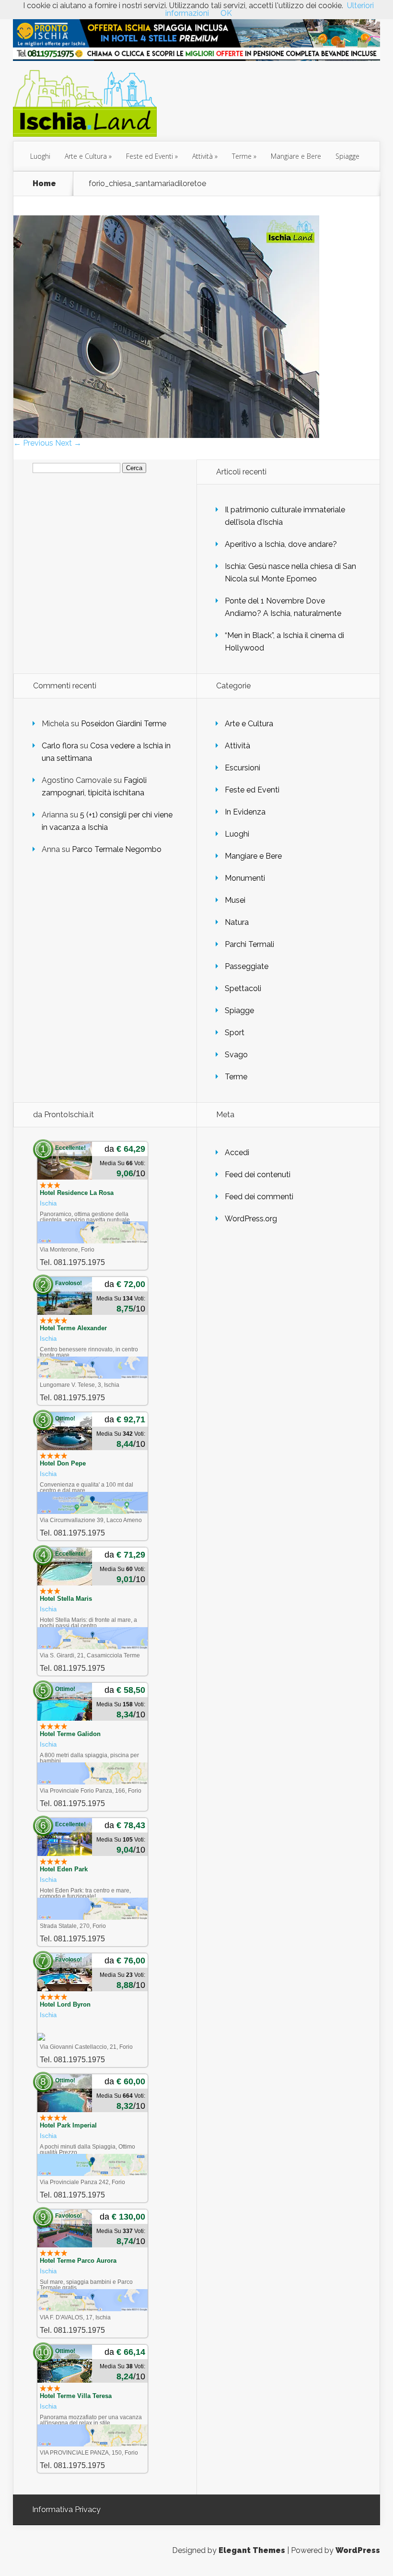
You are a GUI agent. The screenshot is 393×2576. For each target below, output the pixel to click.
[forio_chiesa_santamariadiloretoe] (166, 435)
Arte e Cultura (86, 156)
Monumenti (245, 878)
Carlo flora (60, 746)
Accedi (237, 1152)
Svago (236, 1055)
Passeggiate (247, 966)
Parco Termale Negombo (117, 849)
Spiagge (347, 156)
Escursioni (243, 768)
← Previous (33, 443)
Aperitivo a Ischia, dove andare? (281, 544)
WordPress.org (251, 1219)
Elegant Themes (252, 2550)
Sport (235, 1033)
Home (44, 184)
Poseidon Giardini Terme (124, 724)
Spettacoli (243, 988)
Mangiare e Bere (296, 156)
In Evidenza (245, 812)
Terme (242, 156)
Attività (202, 156)
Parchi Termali (249, 944)
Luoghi (40, 156)
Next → (68, 443)
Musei (235, 900)
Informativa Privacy (66, 2510)
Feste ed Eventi (150, 156)
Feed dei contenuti (258, 1175)
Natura (237, 922)
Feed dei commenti (259, 1197)
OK (226, 13)
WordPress (358, 2550)
